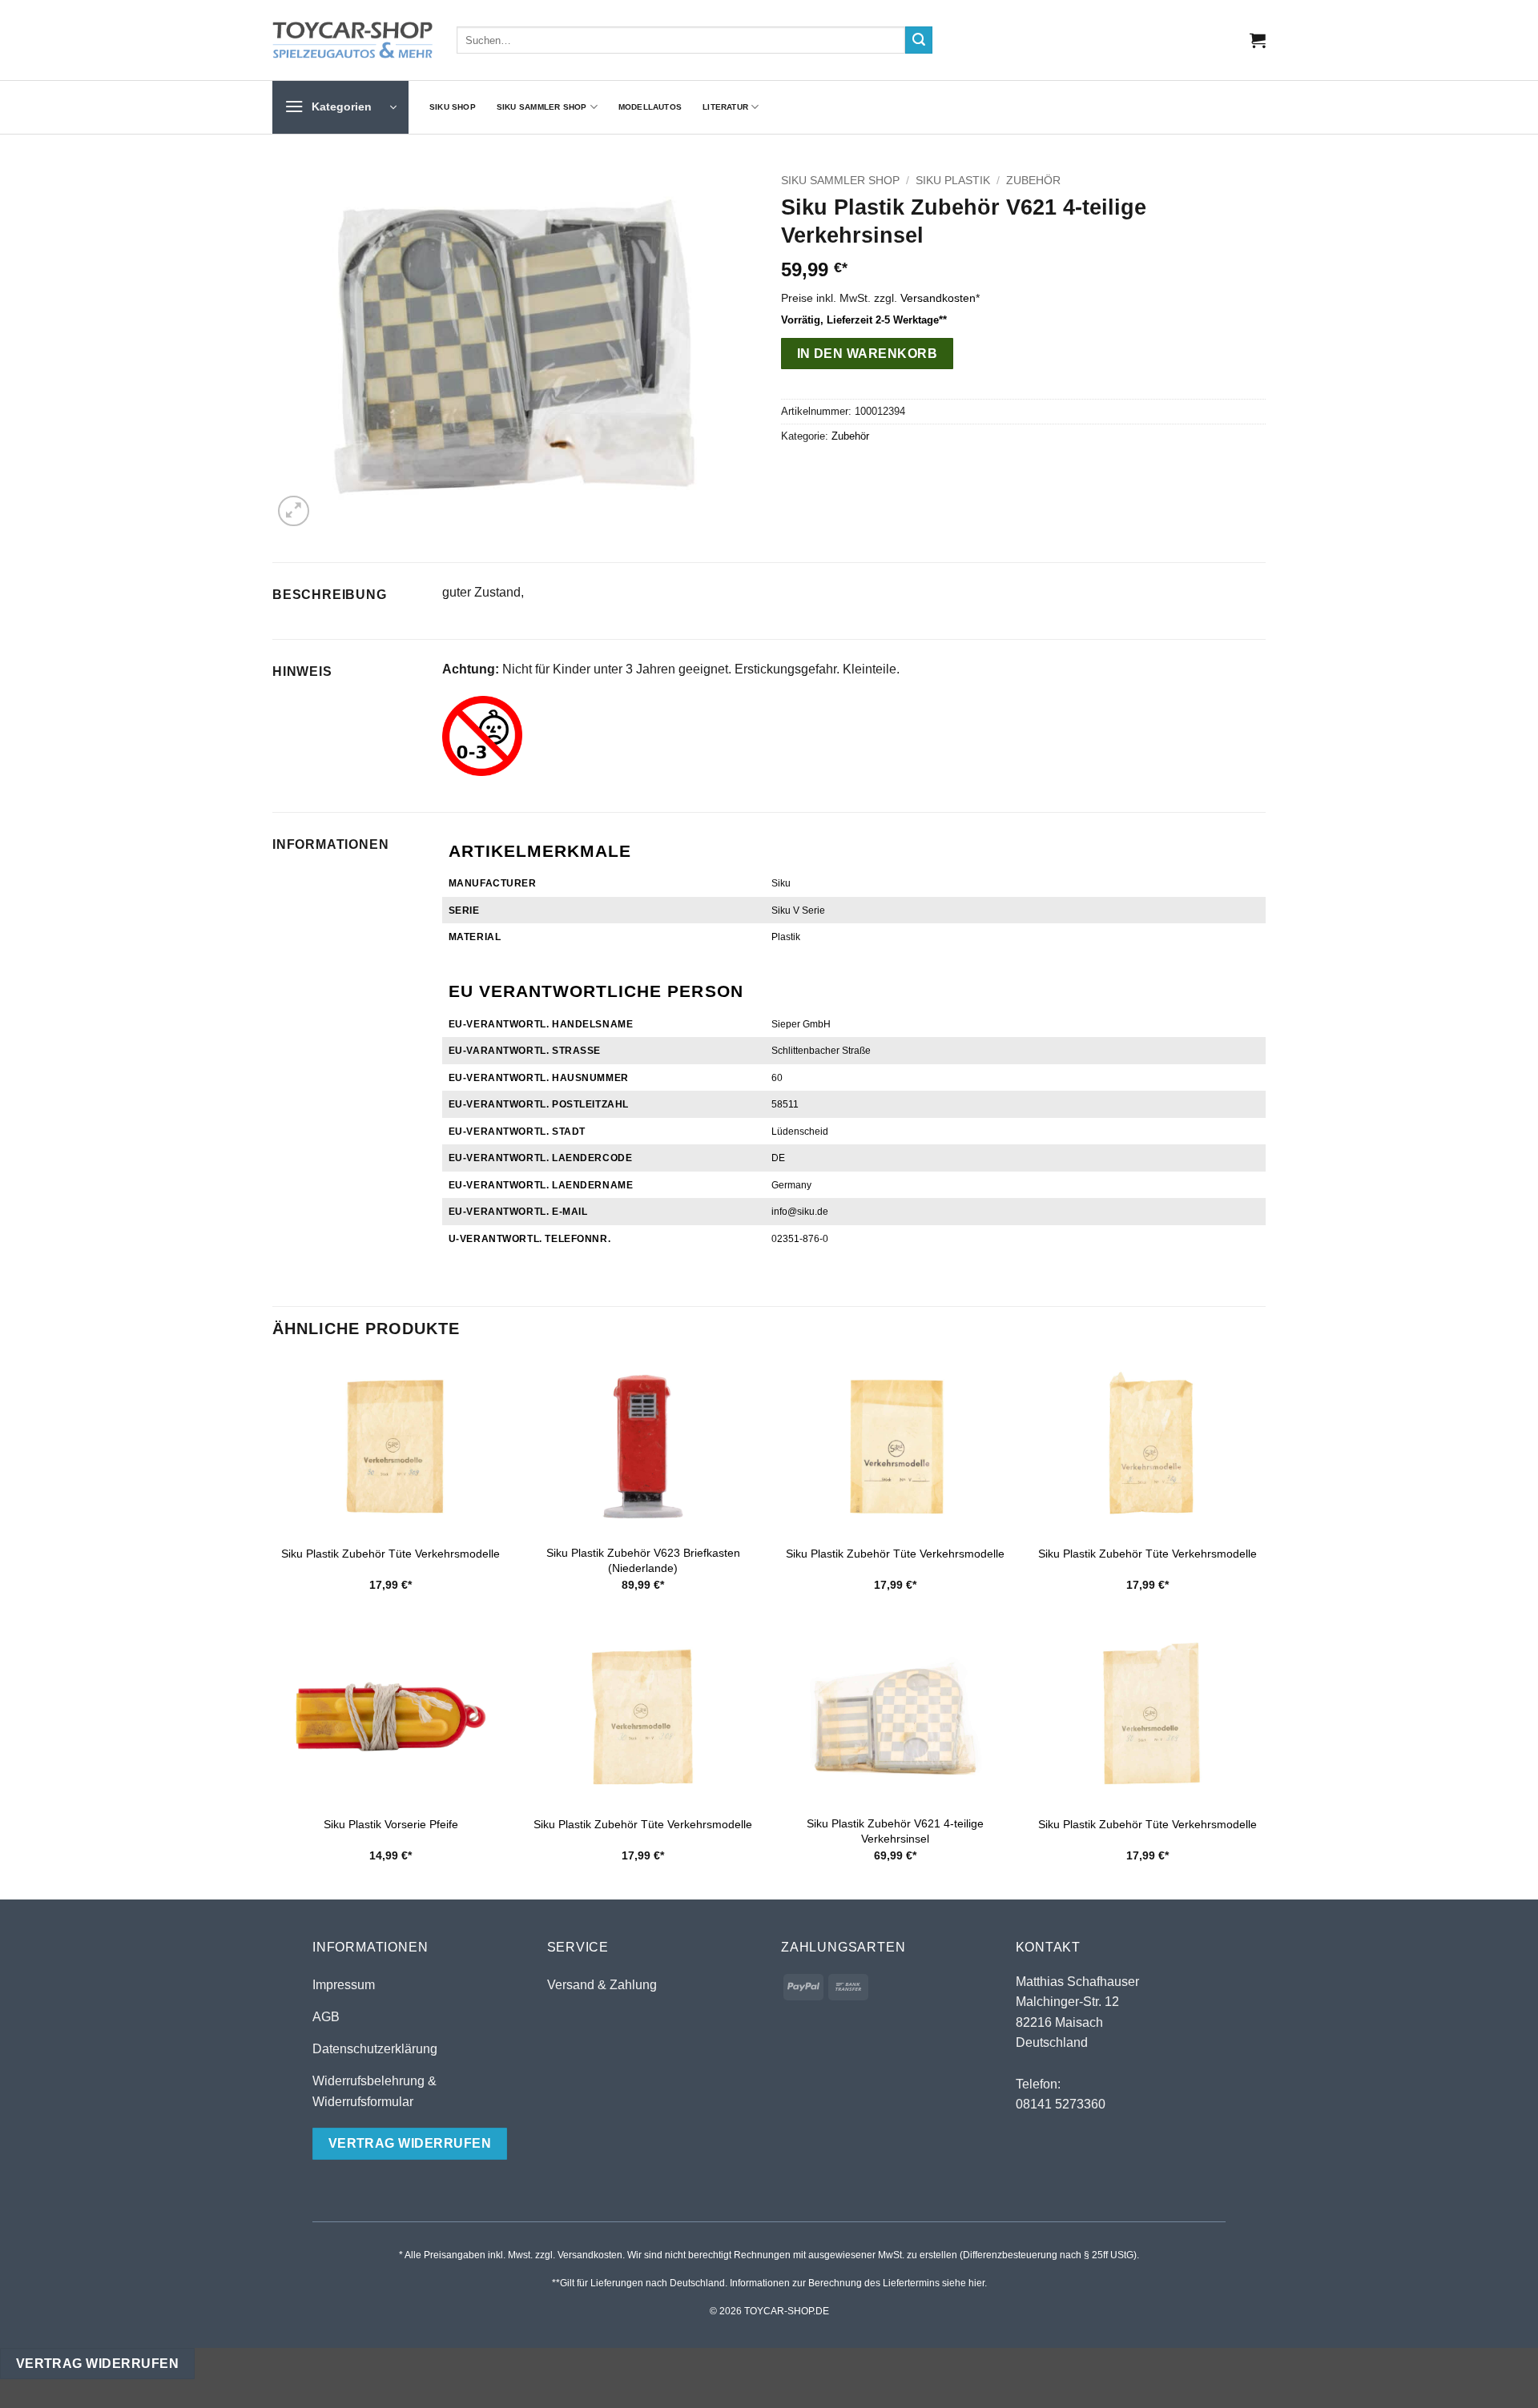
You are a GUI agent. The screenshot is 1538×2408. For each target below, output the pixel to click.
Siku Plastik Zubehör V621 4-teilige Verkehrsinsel (895, 1831)
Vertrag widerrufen (97, 2364)
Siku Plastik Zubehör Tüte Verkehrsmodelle (391, 1554)
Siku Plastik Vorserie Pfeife (391, 1824)
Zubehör (1033, 181)
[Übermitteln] (919, 40)
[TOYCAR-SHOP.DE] (352, 40)
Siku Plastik (953, 181)
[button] (1258, 40)
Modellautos (650, 107)
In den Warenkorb (867, 354)
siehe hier (963, 2283)
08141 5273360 (1061, 2104)
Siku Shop (453, 107)
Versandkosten (938, 298)
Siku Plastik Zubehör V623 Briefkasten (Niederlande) (643, 1560)
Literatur (725, 107)
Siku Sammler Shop (542, 107)
